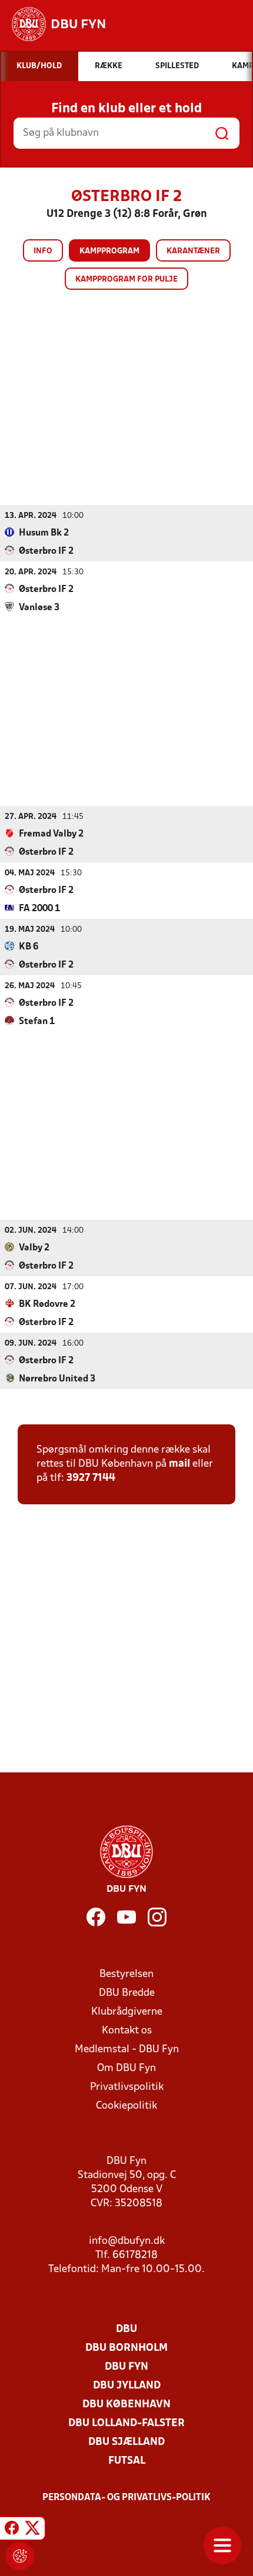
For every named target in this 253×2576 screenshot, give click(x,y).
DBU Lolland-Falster (126, 2423)
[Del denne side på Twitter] (32, 2530)
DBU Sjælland (126, 2442)
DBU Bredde (127, 1993)
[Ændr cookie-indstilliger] (20, 2556)
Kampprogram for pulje (126, 280)
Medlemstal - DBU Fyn (127, 2050)
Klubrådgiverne (127, 2012)
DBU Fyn (126, 2367)
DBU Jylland (127, 2386)
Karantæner (193, 251)
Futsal (127, 2461)
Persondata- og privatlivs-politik (126, 2498)
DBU (126, 2329)
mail (179, 1464)
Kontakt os (127, 2031)
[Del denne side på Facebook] (12, 2530)
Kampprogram (109, 251)
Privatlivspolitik (127, 2087)
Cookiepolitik (126, 2106)
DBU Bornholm (126, 2348)
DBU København (126, 2405)
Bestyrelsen (126, 1974)
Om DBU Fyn (126, 2068)
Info (43, 251)
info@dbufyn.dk (127, 2241)
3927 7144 (91, 1478)
